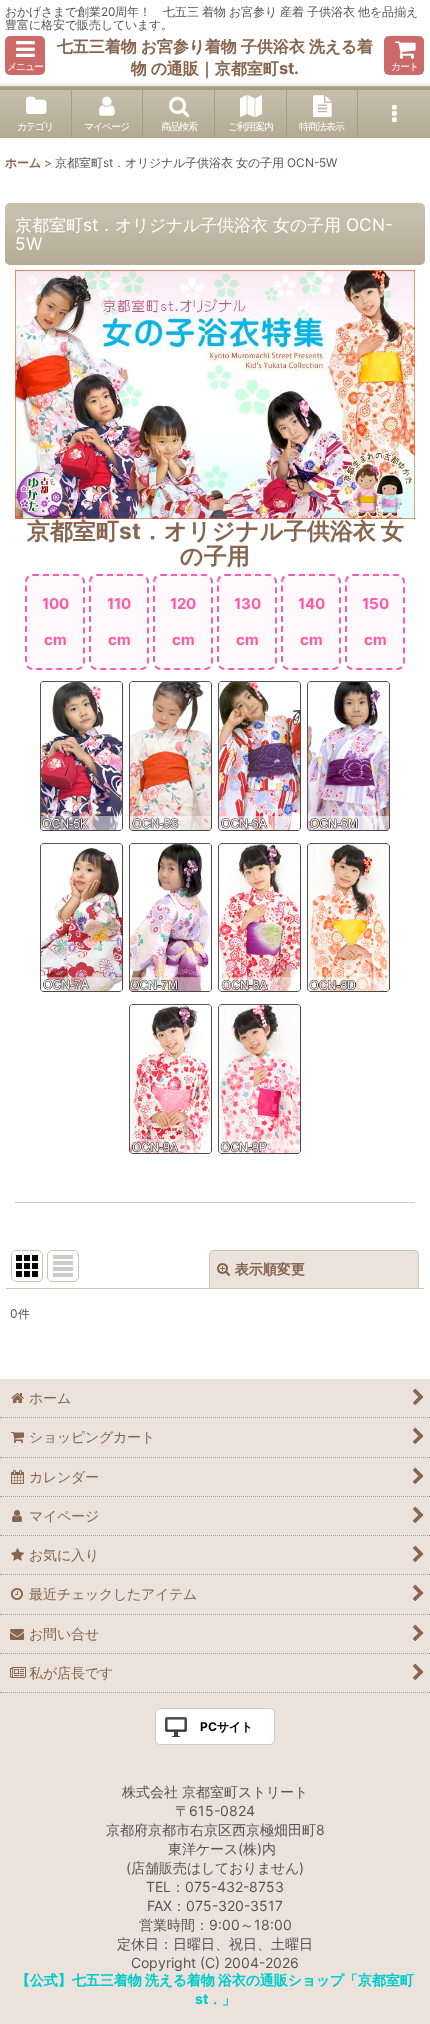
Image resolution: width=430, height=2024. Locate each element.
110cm (119, 621)
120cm (183, 621)
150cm (375, 621)
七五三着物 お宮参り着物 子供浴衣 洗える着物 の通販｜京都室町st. (215, 57)
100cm (55, 621)
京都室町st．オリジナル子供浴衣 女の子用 (215, 543)
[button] (25, 55)
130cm (247, 621)
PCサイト (226, 1726)
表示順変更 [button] (270, 1268)
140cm (311, 621)
